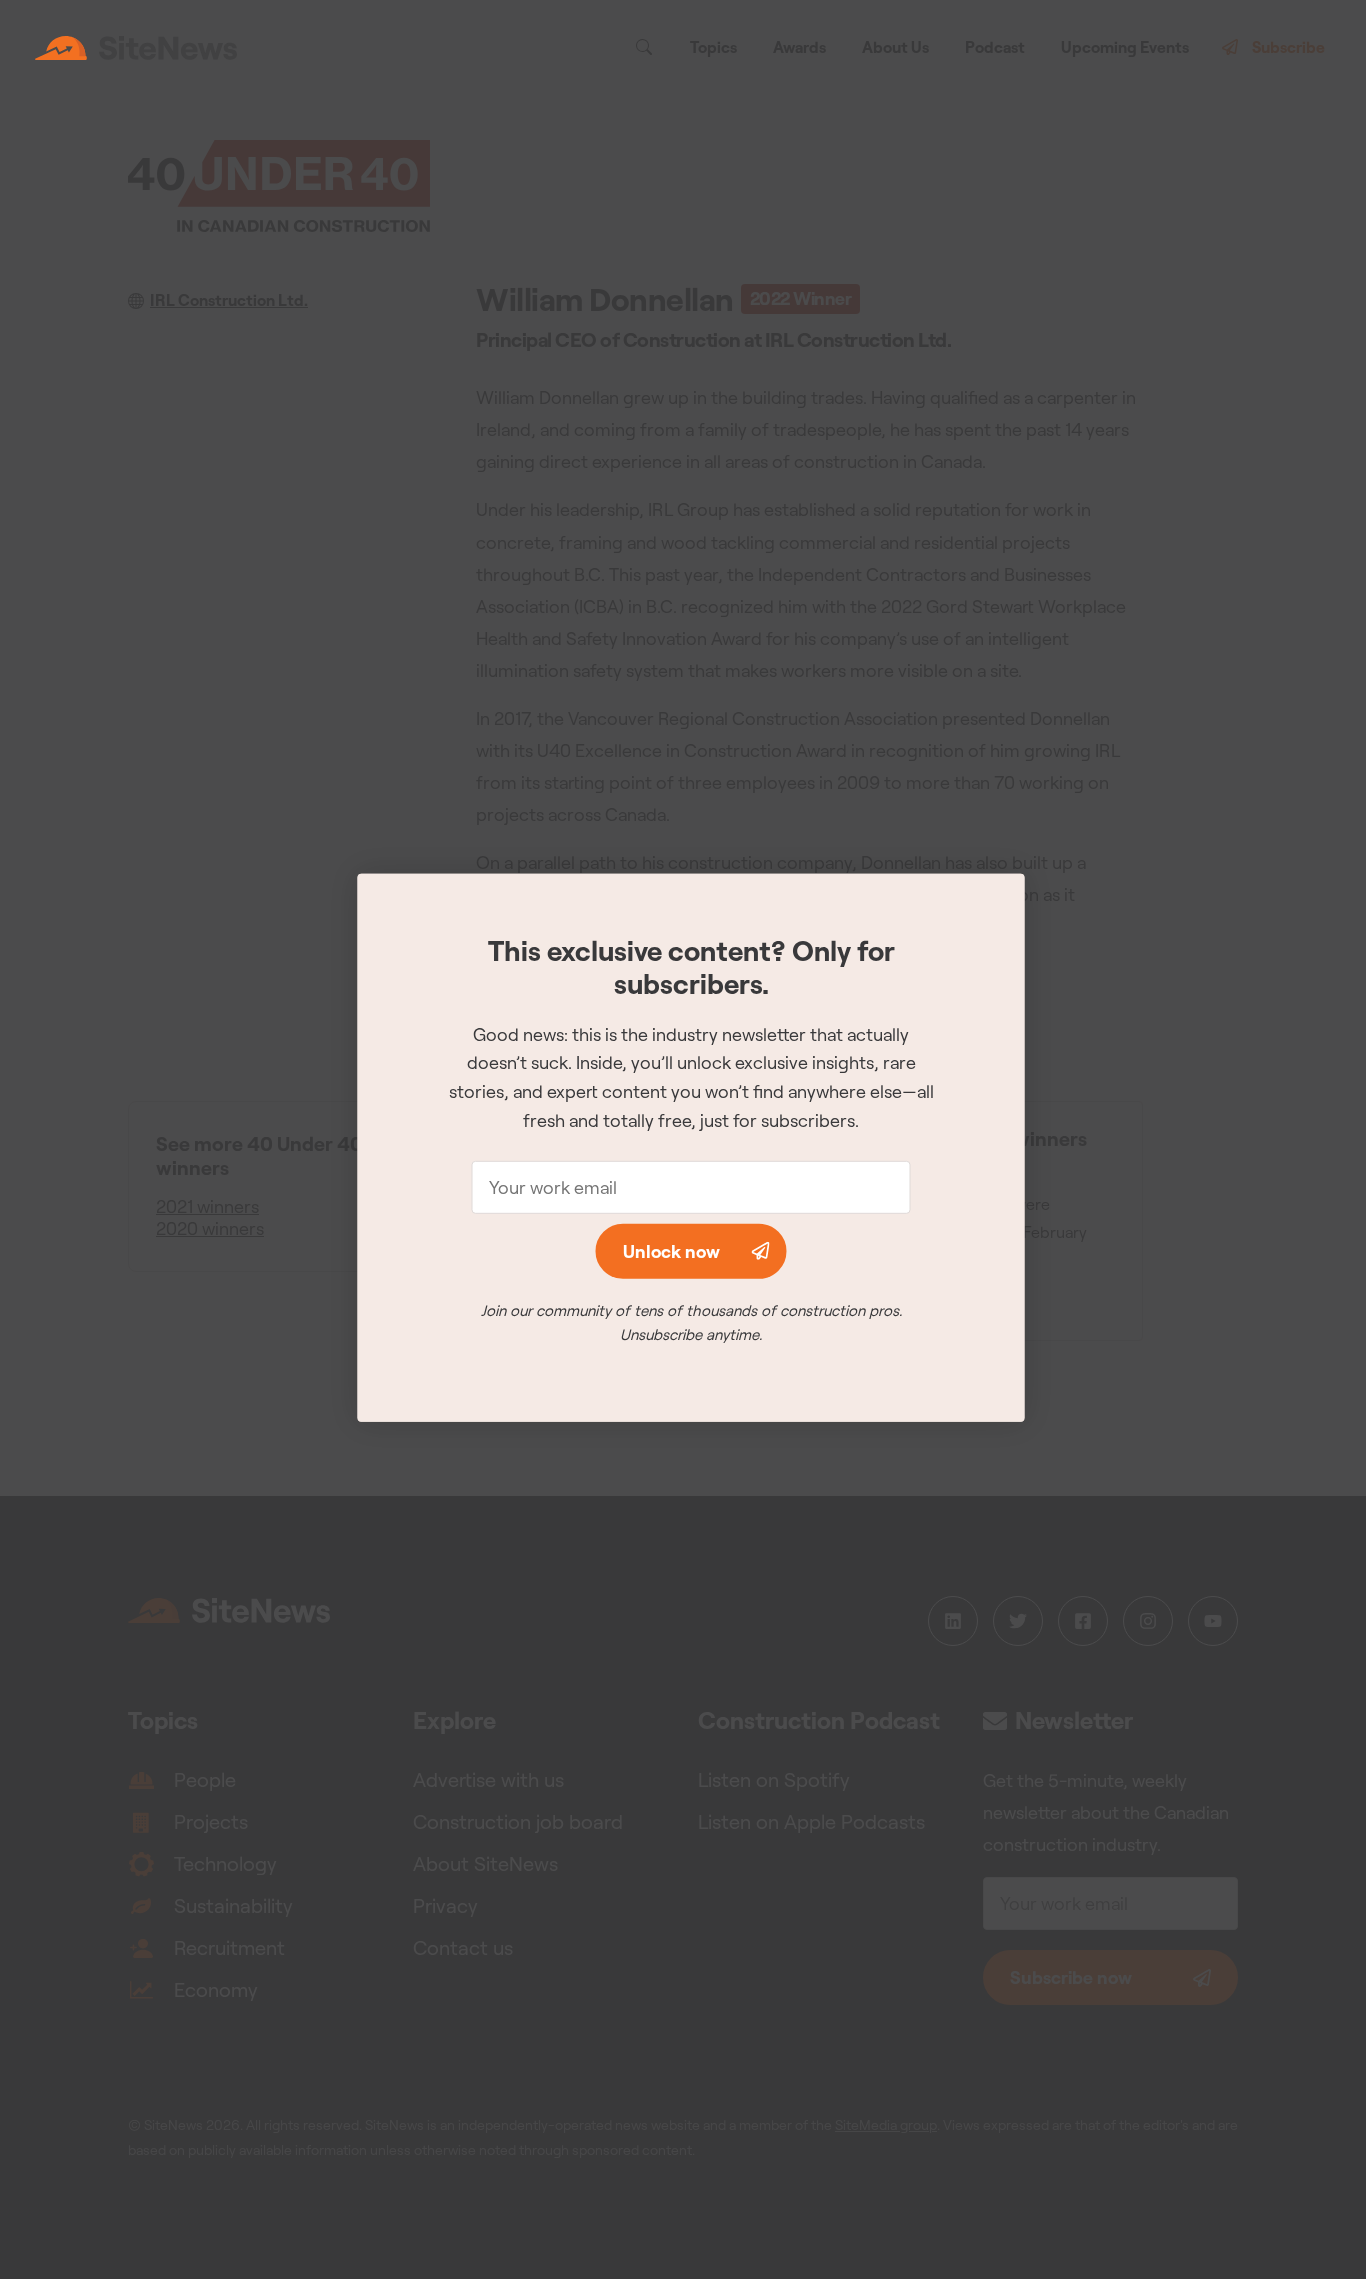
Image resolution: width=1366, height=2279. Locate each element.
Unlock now (671, 1251)
